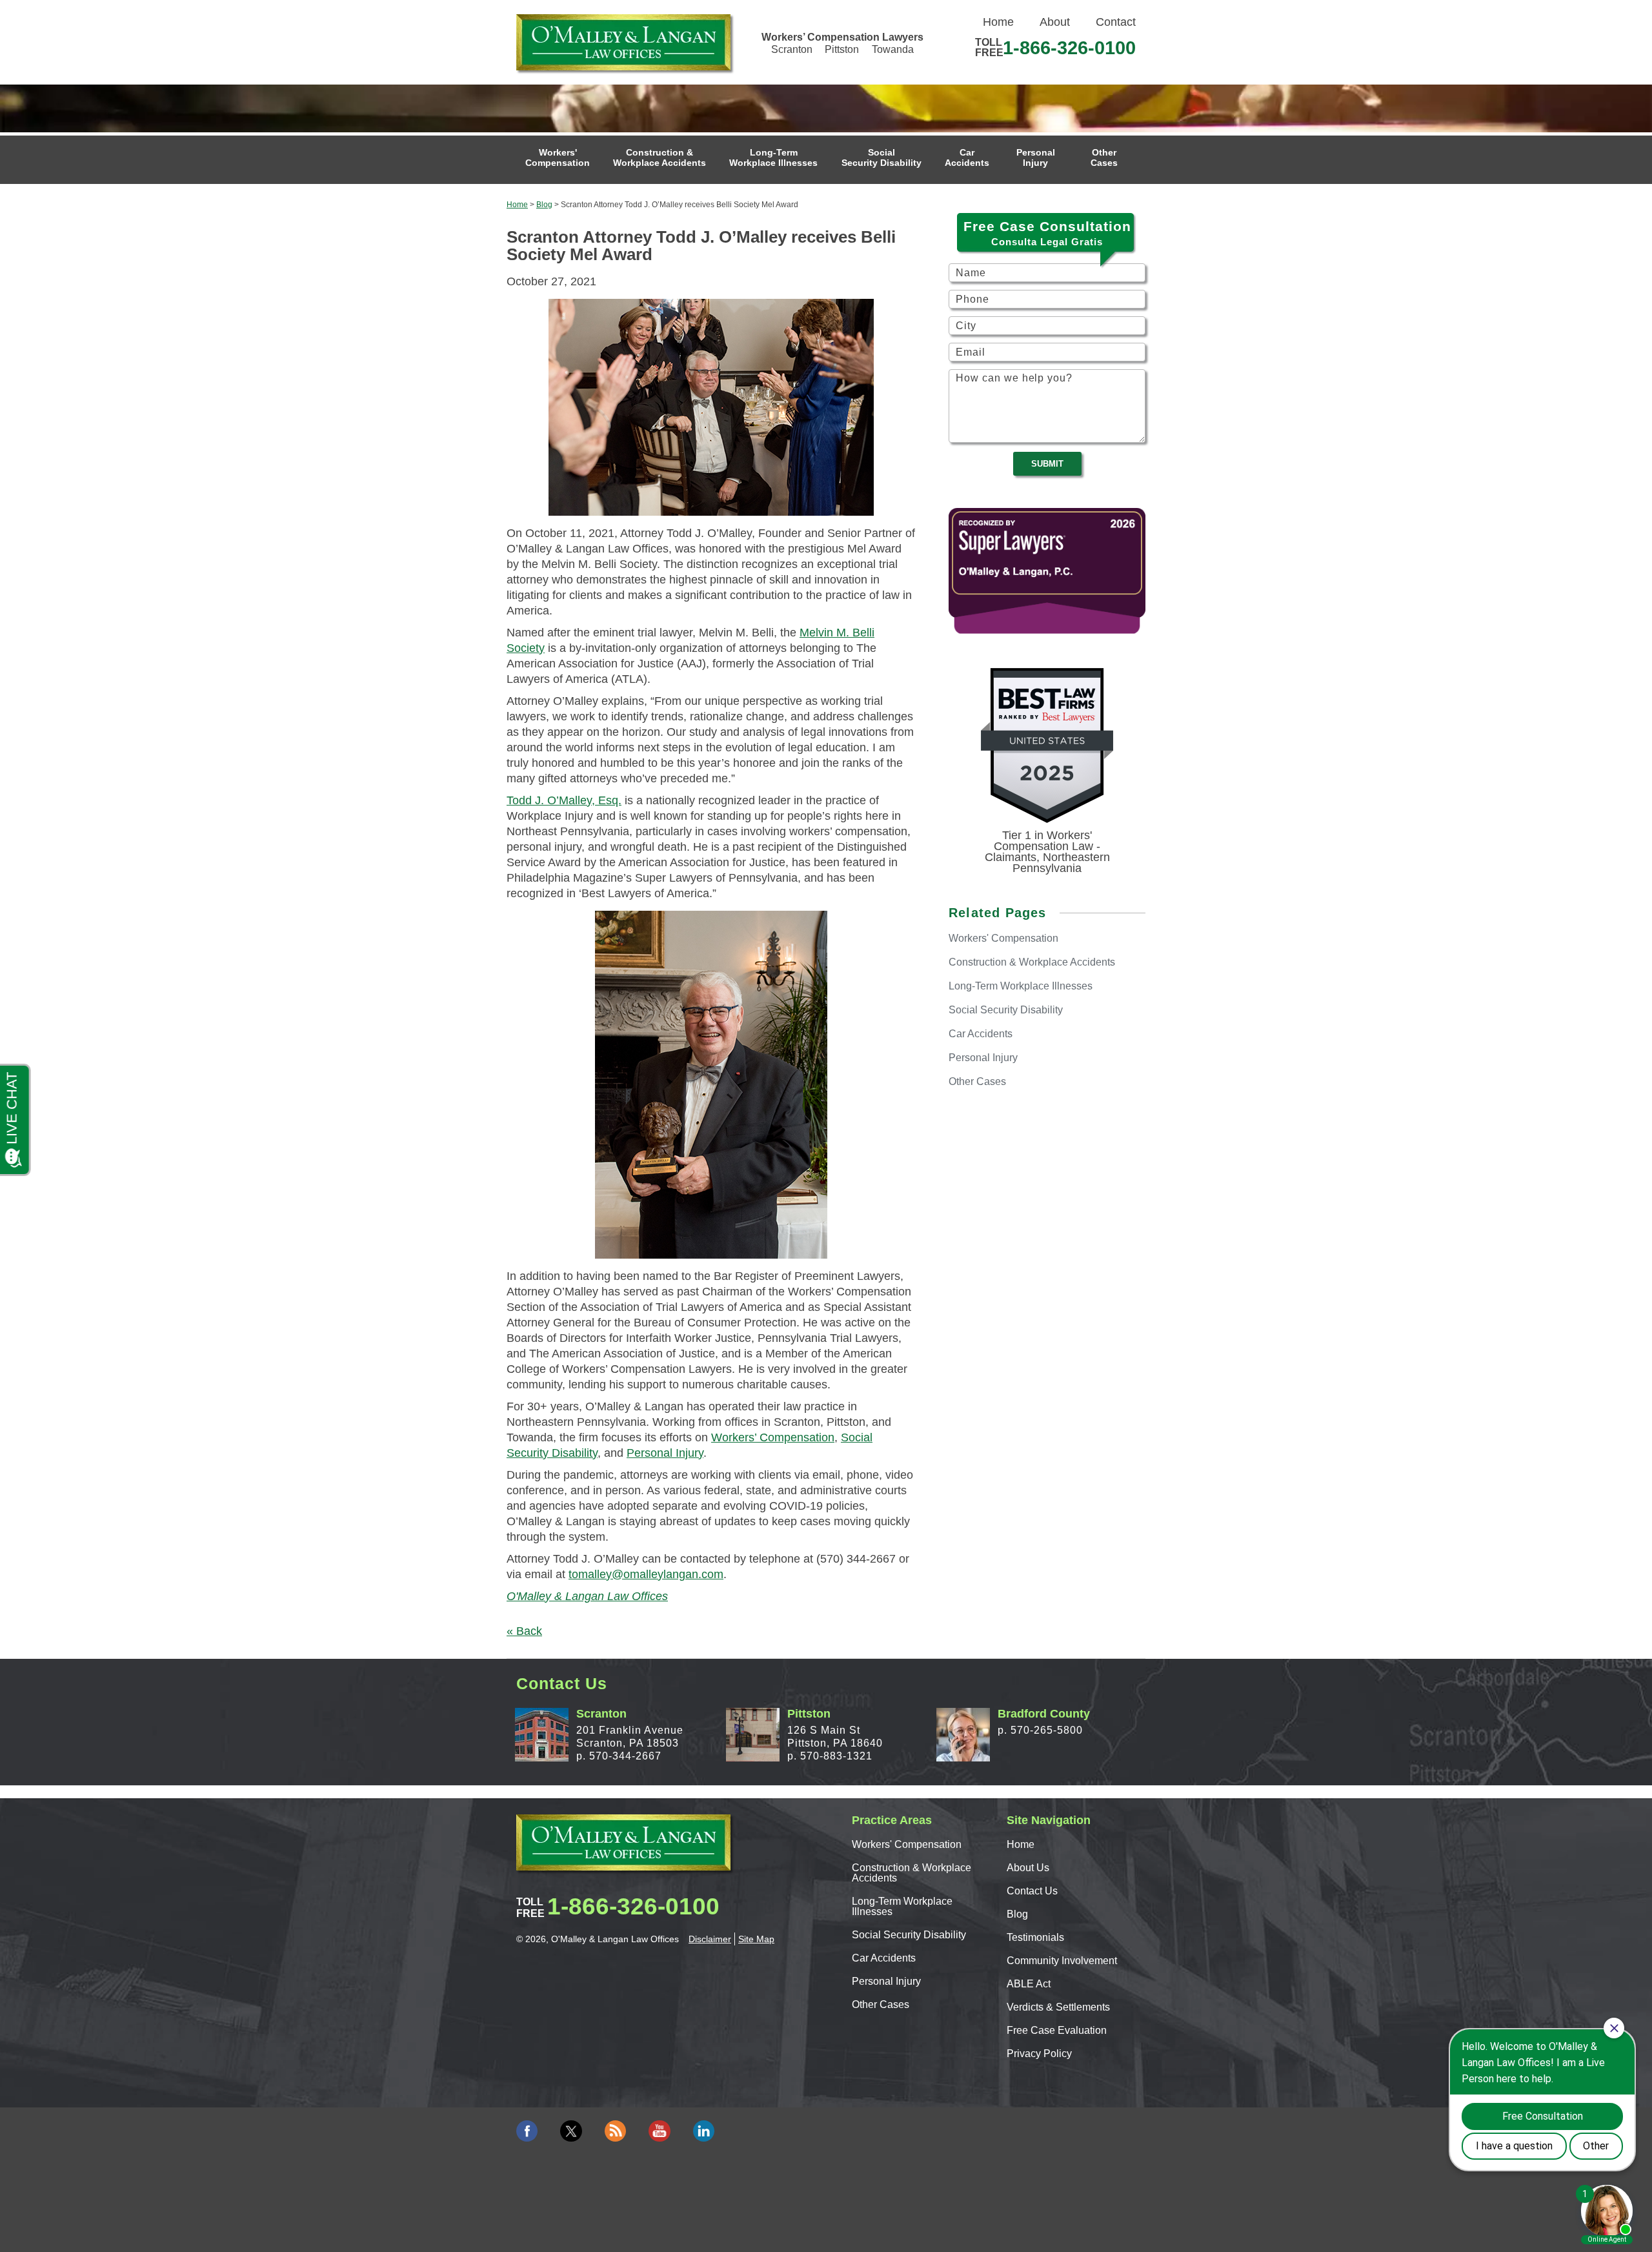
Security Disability (881, 157)
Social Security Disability (909, 1935)
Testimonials (1035, 1937)
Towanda (893, 49)
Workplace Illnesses (773, 157)
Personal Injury (665, 1453)
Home (998, 22)
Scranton (792, 49)
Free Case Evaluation (1057, 2030)
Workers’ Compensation (773, 1437)
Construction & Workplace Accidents (912, 1873)
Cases (1104, 157)
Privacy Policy (1039, 2054)
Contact (1116, 22)
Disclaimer (710, 1939)
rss (615, 2131)
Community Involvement (1062, 1961)
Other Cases (881, 2004)
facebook (527, 2131)
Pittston (842, 49)
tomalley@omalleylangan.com (646, 1574)
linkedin (704, 2131)
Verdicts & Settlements (1058, 2007)
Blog (544, 205)
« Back (524, 1631)
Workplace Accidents (660, 157)
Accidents (967, 157)
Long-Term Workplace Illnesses (902, 1906)
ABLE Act (1029, 1984)
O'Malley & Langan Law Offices (587, 1596)
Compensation (558, 157)
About (1055, 22)
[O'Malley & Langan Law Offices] (623, 42)
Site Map (756, 1939)
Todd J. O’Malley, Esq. (564, 800)
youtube (659, 2131)
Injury (1036, 157)
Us (1028, 1868)
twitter (571, 2131)
